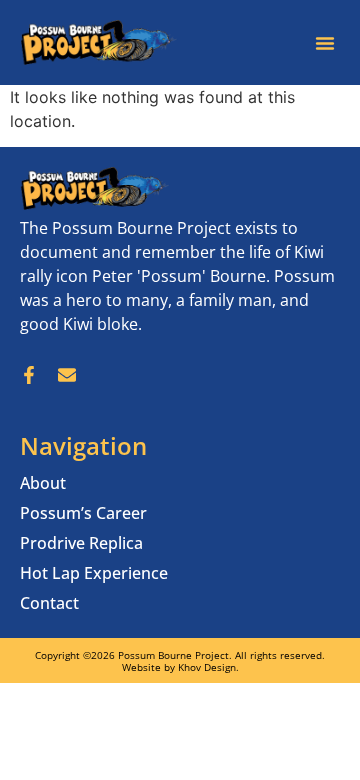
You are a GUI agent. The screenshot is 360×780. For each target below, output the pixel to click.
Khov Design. (208, 667)
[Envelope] (67, 375)
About (43, 483)
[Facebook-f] (29, 375)
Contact (49, 603)
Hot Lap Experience (94, 573)
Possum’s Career (83, 513)
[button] (325, 43)
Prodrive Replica (81, 543)
